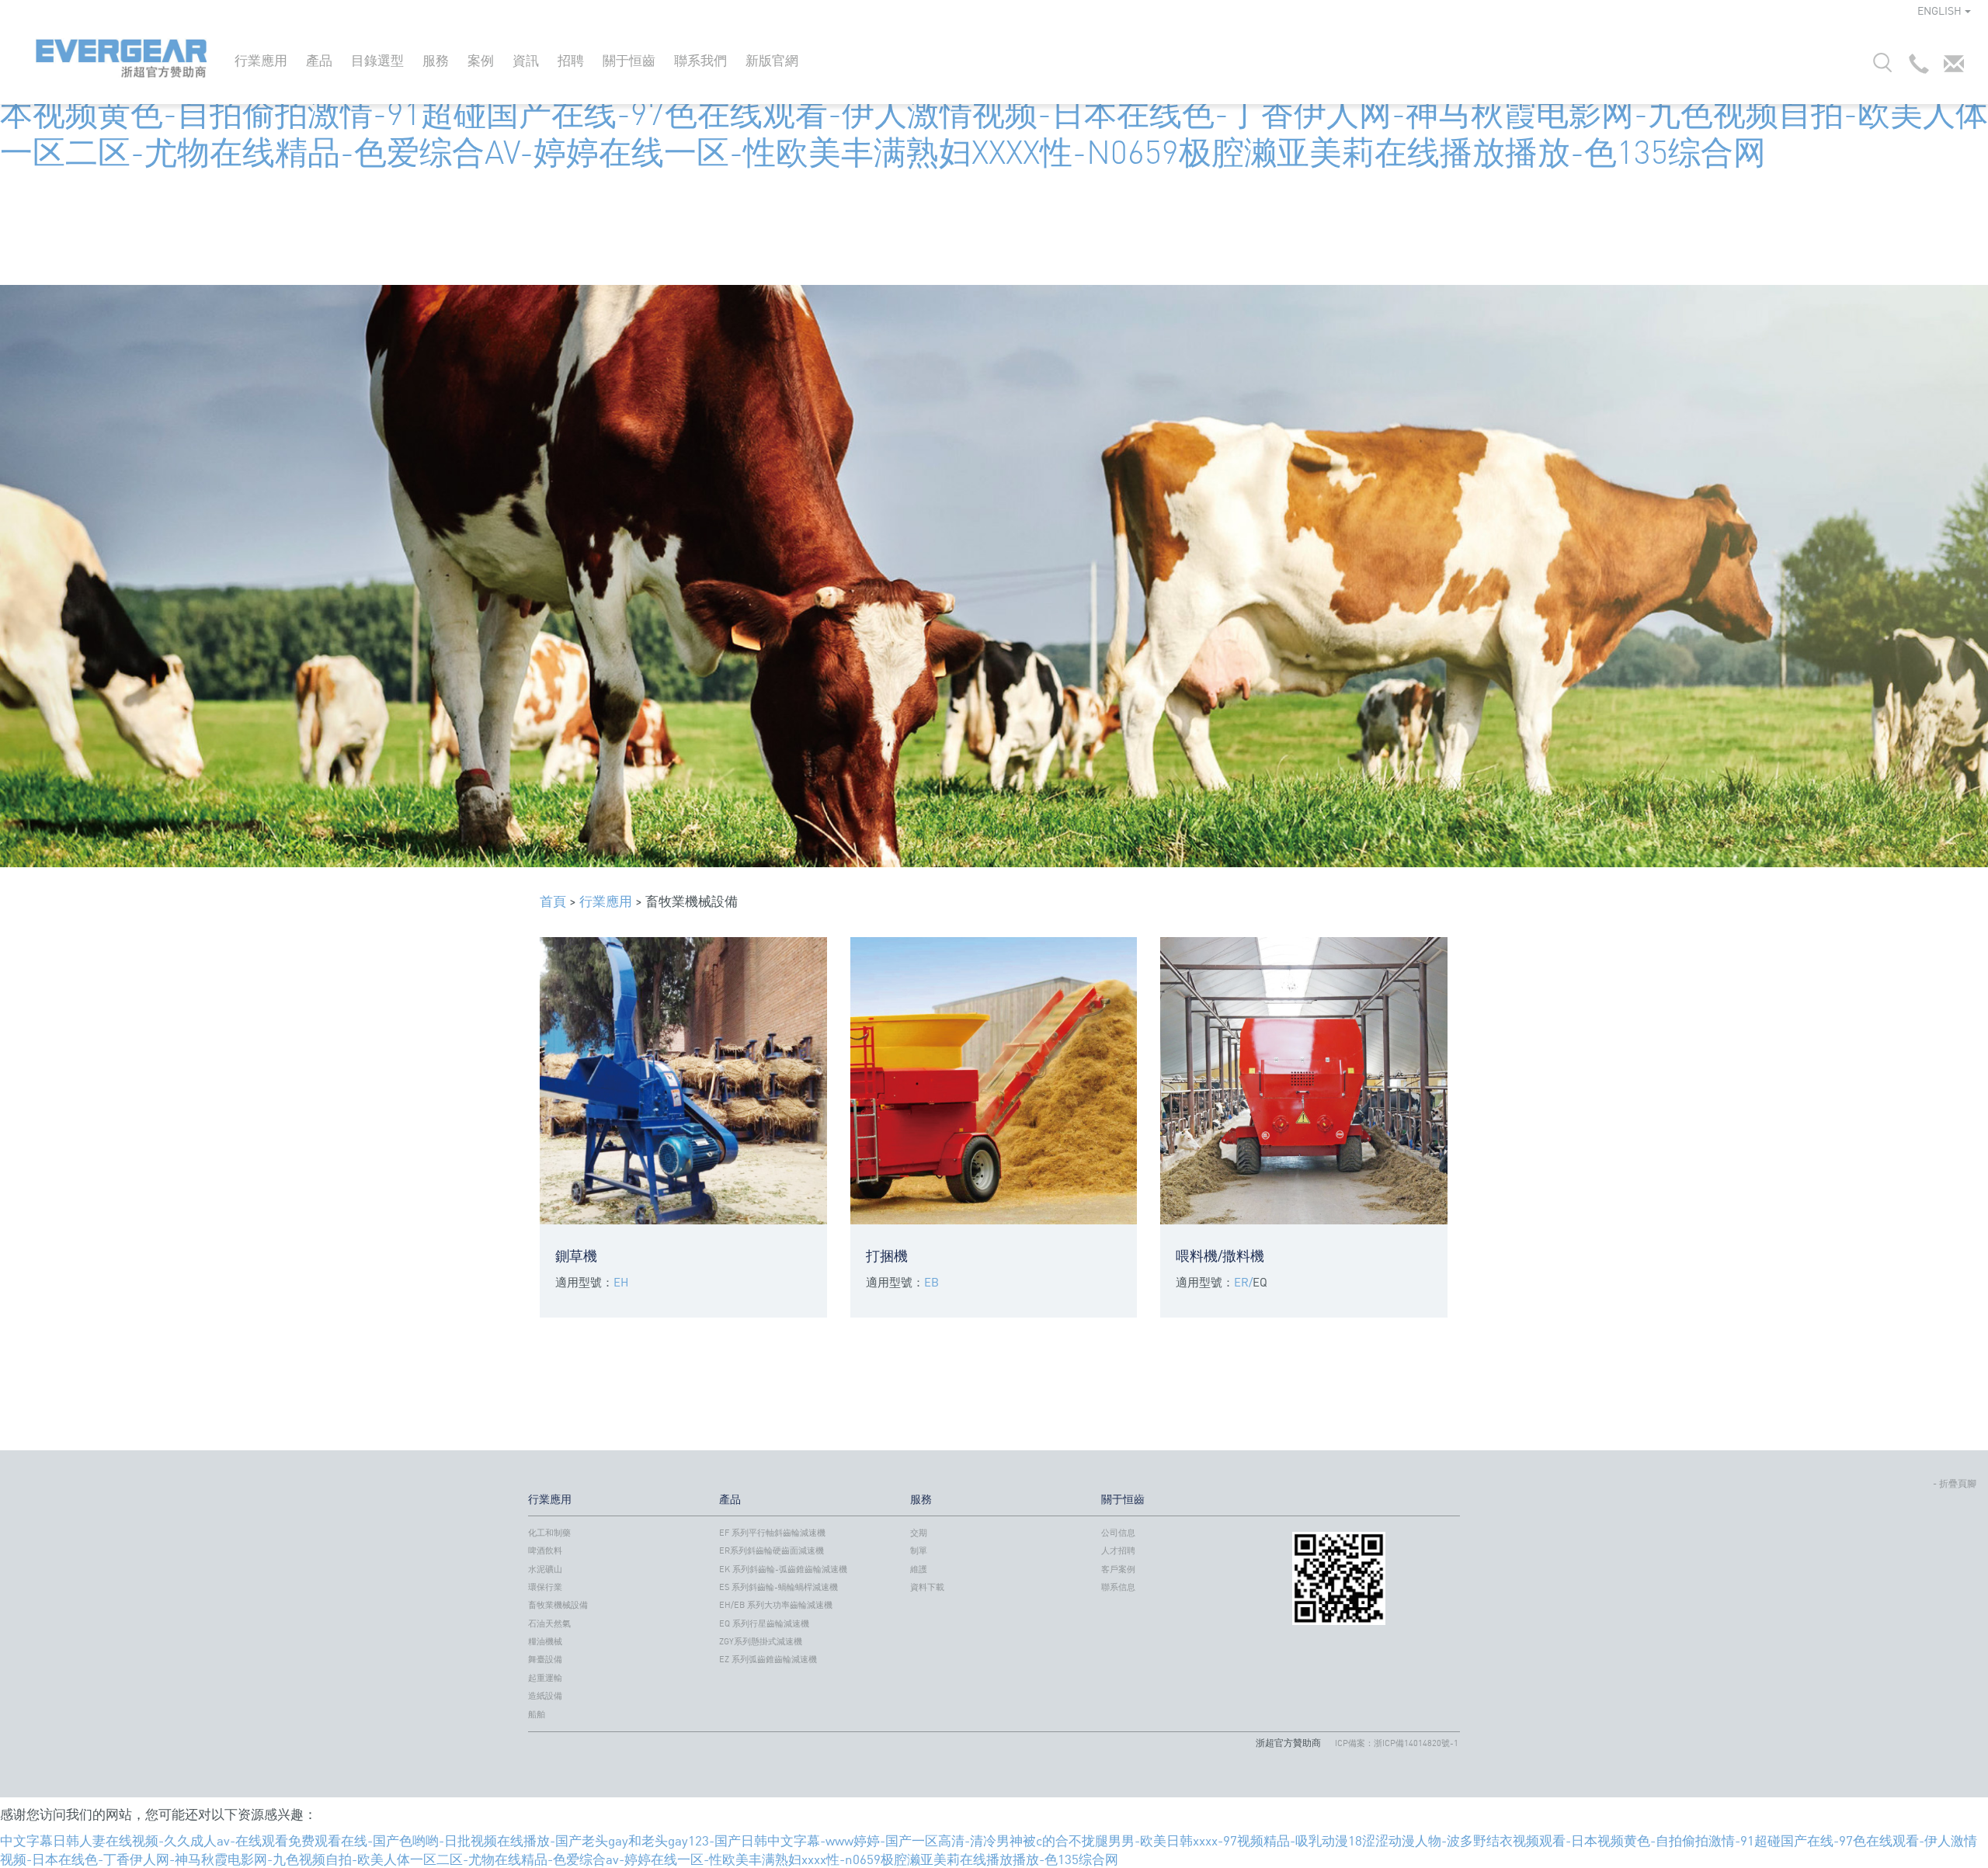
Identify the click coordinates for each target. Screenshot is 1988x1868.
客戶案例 (1118, 1569)
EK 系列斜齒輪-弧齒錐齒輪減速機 (783, 1569)
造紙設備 (545, 1696)
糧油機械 (545, 1641)
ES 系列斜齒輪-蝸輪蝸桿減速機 (779, 1587)
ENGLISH (1939, 10)
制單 (919, 1550)
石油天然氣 (549, 1623)
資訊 (526, 60)
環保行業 (545, 1587)
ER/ (1243, 1282)
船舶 (537, 1714)
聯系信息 (1118, 1587)
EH (621, 1282)
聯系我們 (700, 60)
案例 (481, 60)
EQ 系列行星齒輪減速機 (764, 1623)
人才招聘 (1118, 1550)
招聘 (571, 60)
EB (931, 1282)
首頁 (553, 901)
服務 (436, 60)
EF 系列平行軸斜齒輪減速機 (772, 1533)
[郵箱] (1950, 68)
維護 (919, 1569)
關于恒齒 (629, 60)
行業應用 (261, 60)
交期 (919, 1533)
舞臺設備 (545, 1659)
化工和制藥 (549, 1533)
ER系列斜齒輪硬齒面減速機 (772, 1550)
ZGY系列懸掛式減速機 (761, 1641)
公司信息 (1118, 1533)
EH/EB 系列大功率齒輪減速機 (776, 1605)
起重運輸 (545, 1678)
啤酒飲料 (545, 1550)
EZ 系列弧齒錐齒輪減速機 (768, 1659)
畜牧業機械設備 (558, 1605)
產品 (319, 60)
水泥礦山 (545, 1569)
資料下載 (927, 1587)
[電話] (1915, 68)
